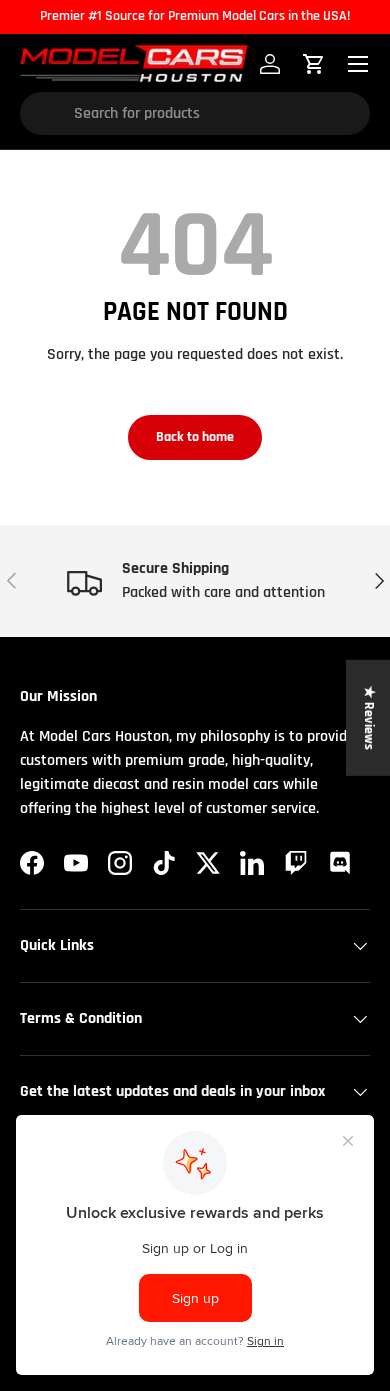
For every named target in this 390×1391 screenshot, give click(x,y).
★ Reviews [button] (369, 717)
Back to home (195, 437)
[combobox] (195, 113)
